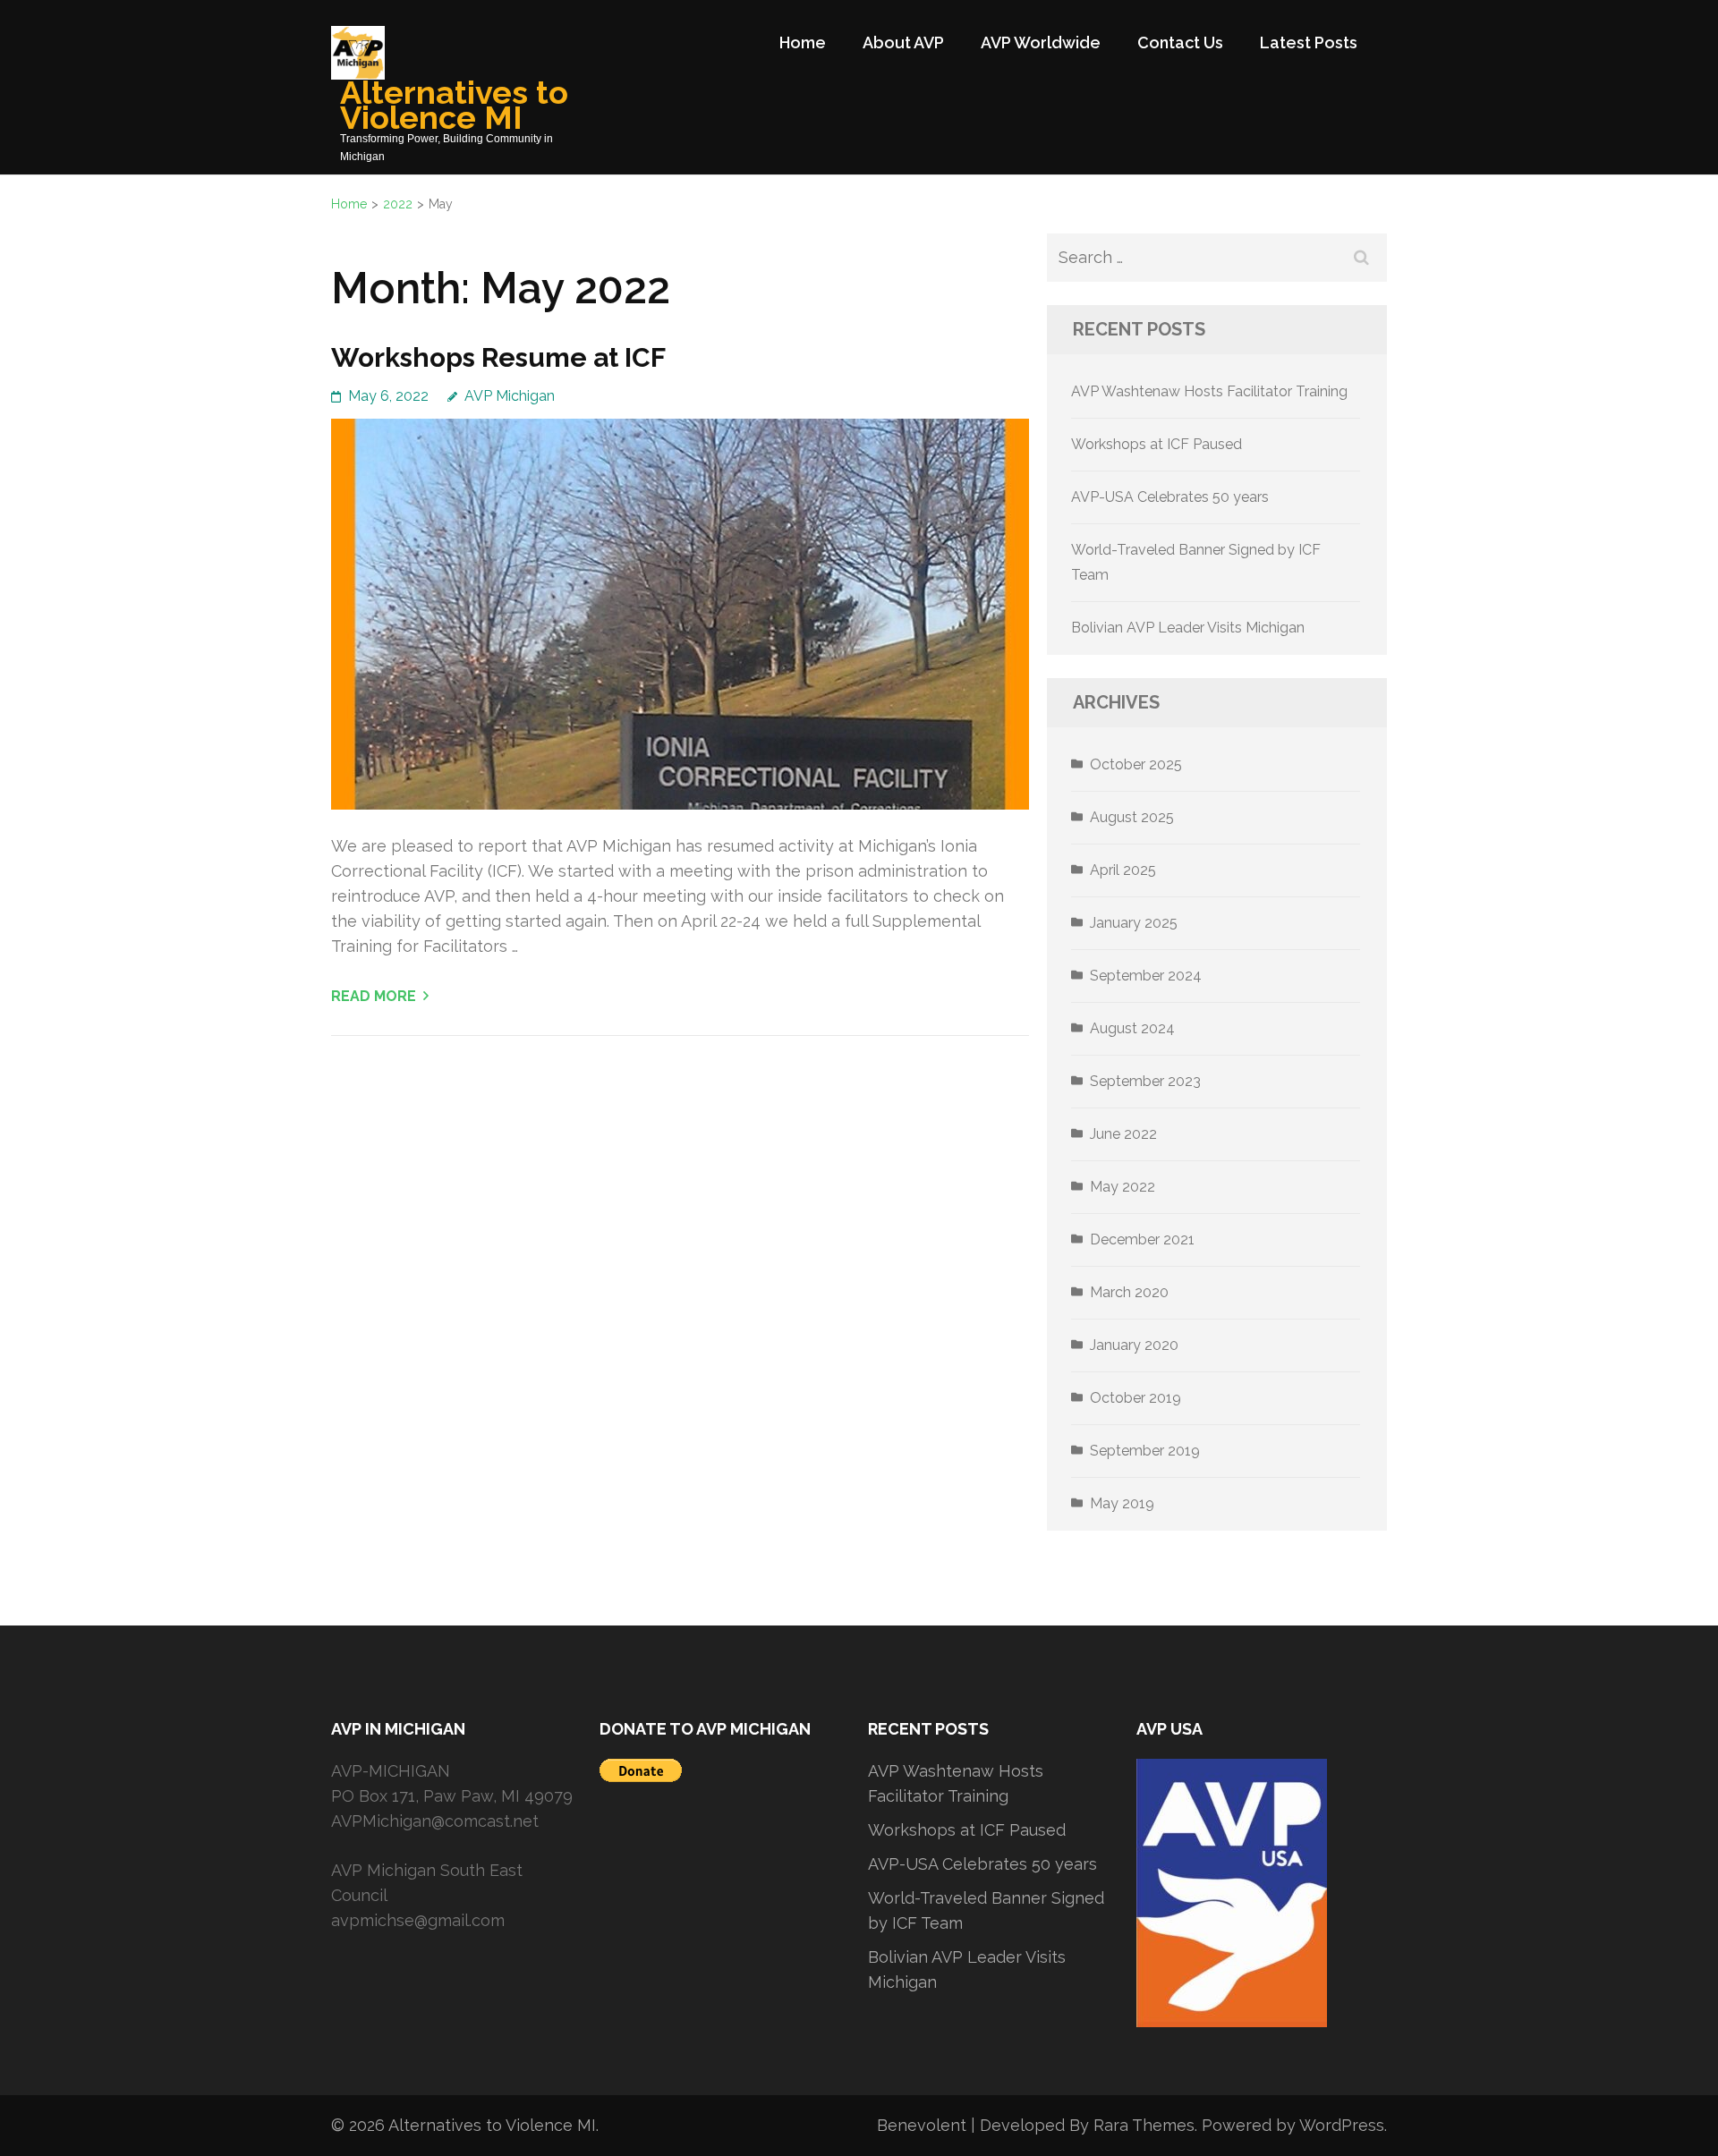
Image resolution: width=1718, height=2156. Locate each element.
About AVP (903, 42)
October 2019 (1135, 1398)
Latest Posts (1309, 42)
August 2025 (1132, 817)
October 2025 (1136, 764)
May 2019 (1122, 1503)
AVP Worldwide (1041, 42)
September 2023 (1145, 1081)
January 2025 (1134, 923)
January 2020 (1134, 1345)
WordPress (1342, 2125)
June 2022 (1123, 1134)
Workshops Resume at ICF (498, 357)
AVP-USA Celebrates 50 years (1170, 497)
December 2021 (1142, 1239)
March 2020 (1129, 1292)
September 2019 (1145, 1451)
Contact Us (1180, 42)
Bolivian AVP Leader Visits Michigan (1188, 628)
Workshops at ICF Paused (1157, 444)
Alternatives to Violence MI (454, 105)
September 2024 (1146, 976)
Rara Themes (1144, 2125)
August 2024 (1132, 1028)
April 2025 (1123, 870)
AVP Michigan (510, 396)
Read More (374, 996)
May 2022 (1123, 1187)
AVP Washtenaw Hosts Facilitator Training (1209, 391)
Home (803, 42)
